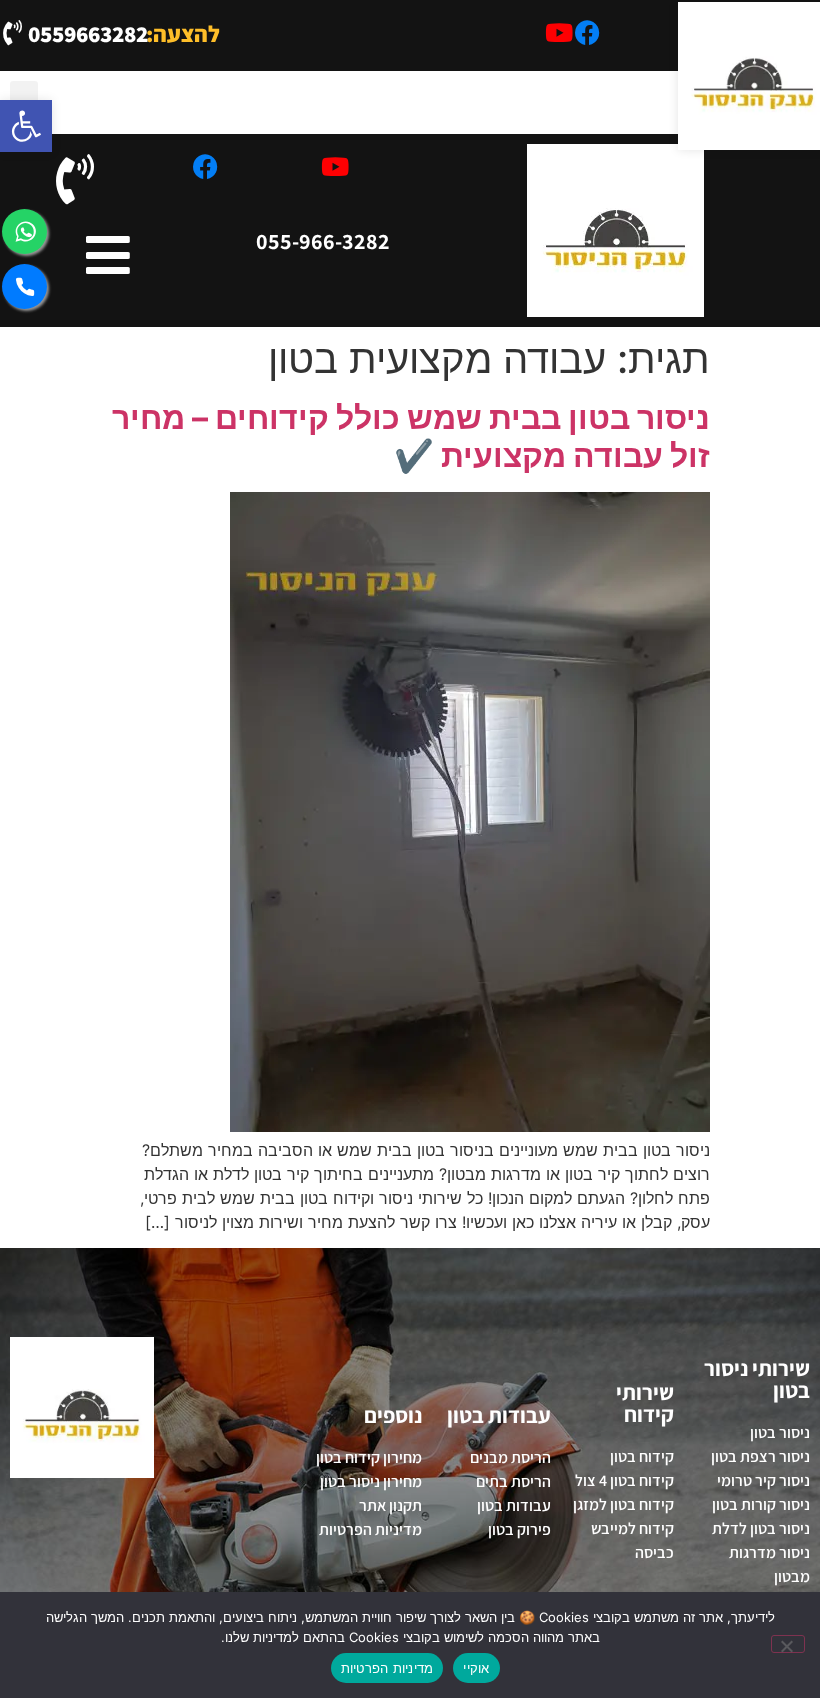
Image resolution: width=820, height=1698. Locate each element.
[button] (24, 97)
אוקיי (476, 1668)
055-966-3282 (323, 241)
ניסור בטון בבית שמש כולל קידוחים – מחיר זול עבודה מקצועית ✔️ (411, 436)
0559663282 (88, 34)
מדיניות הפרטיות (387, 1668)
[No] (788, 1644)
